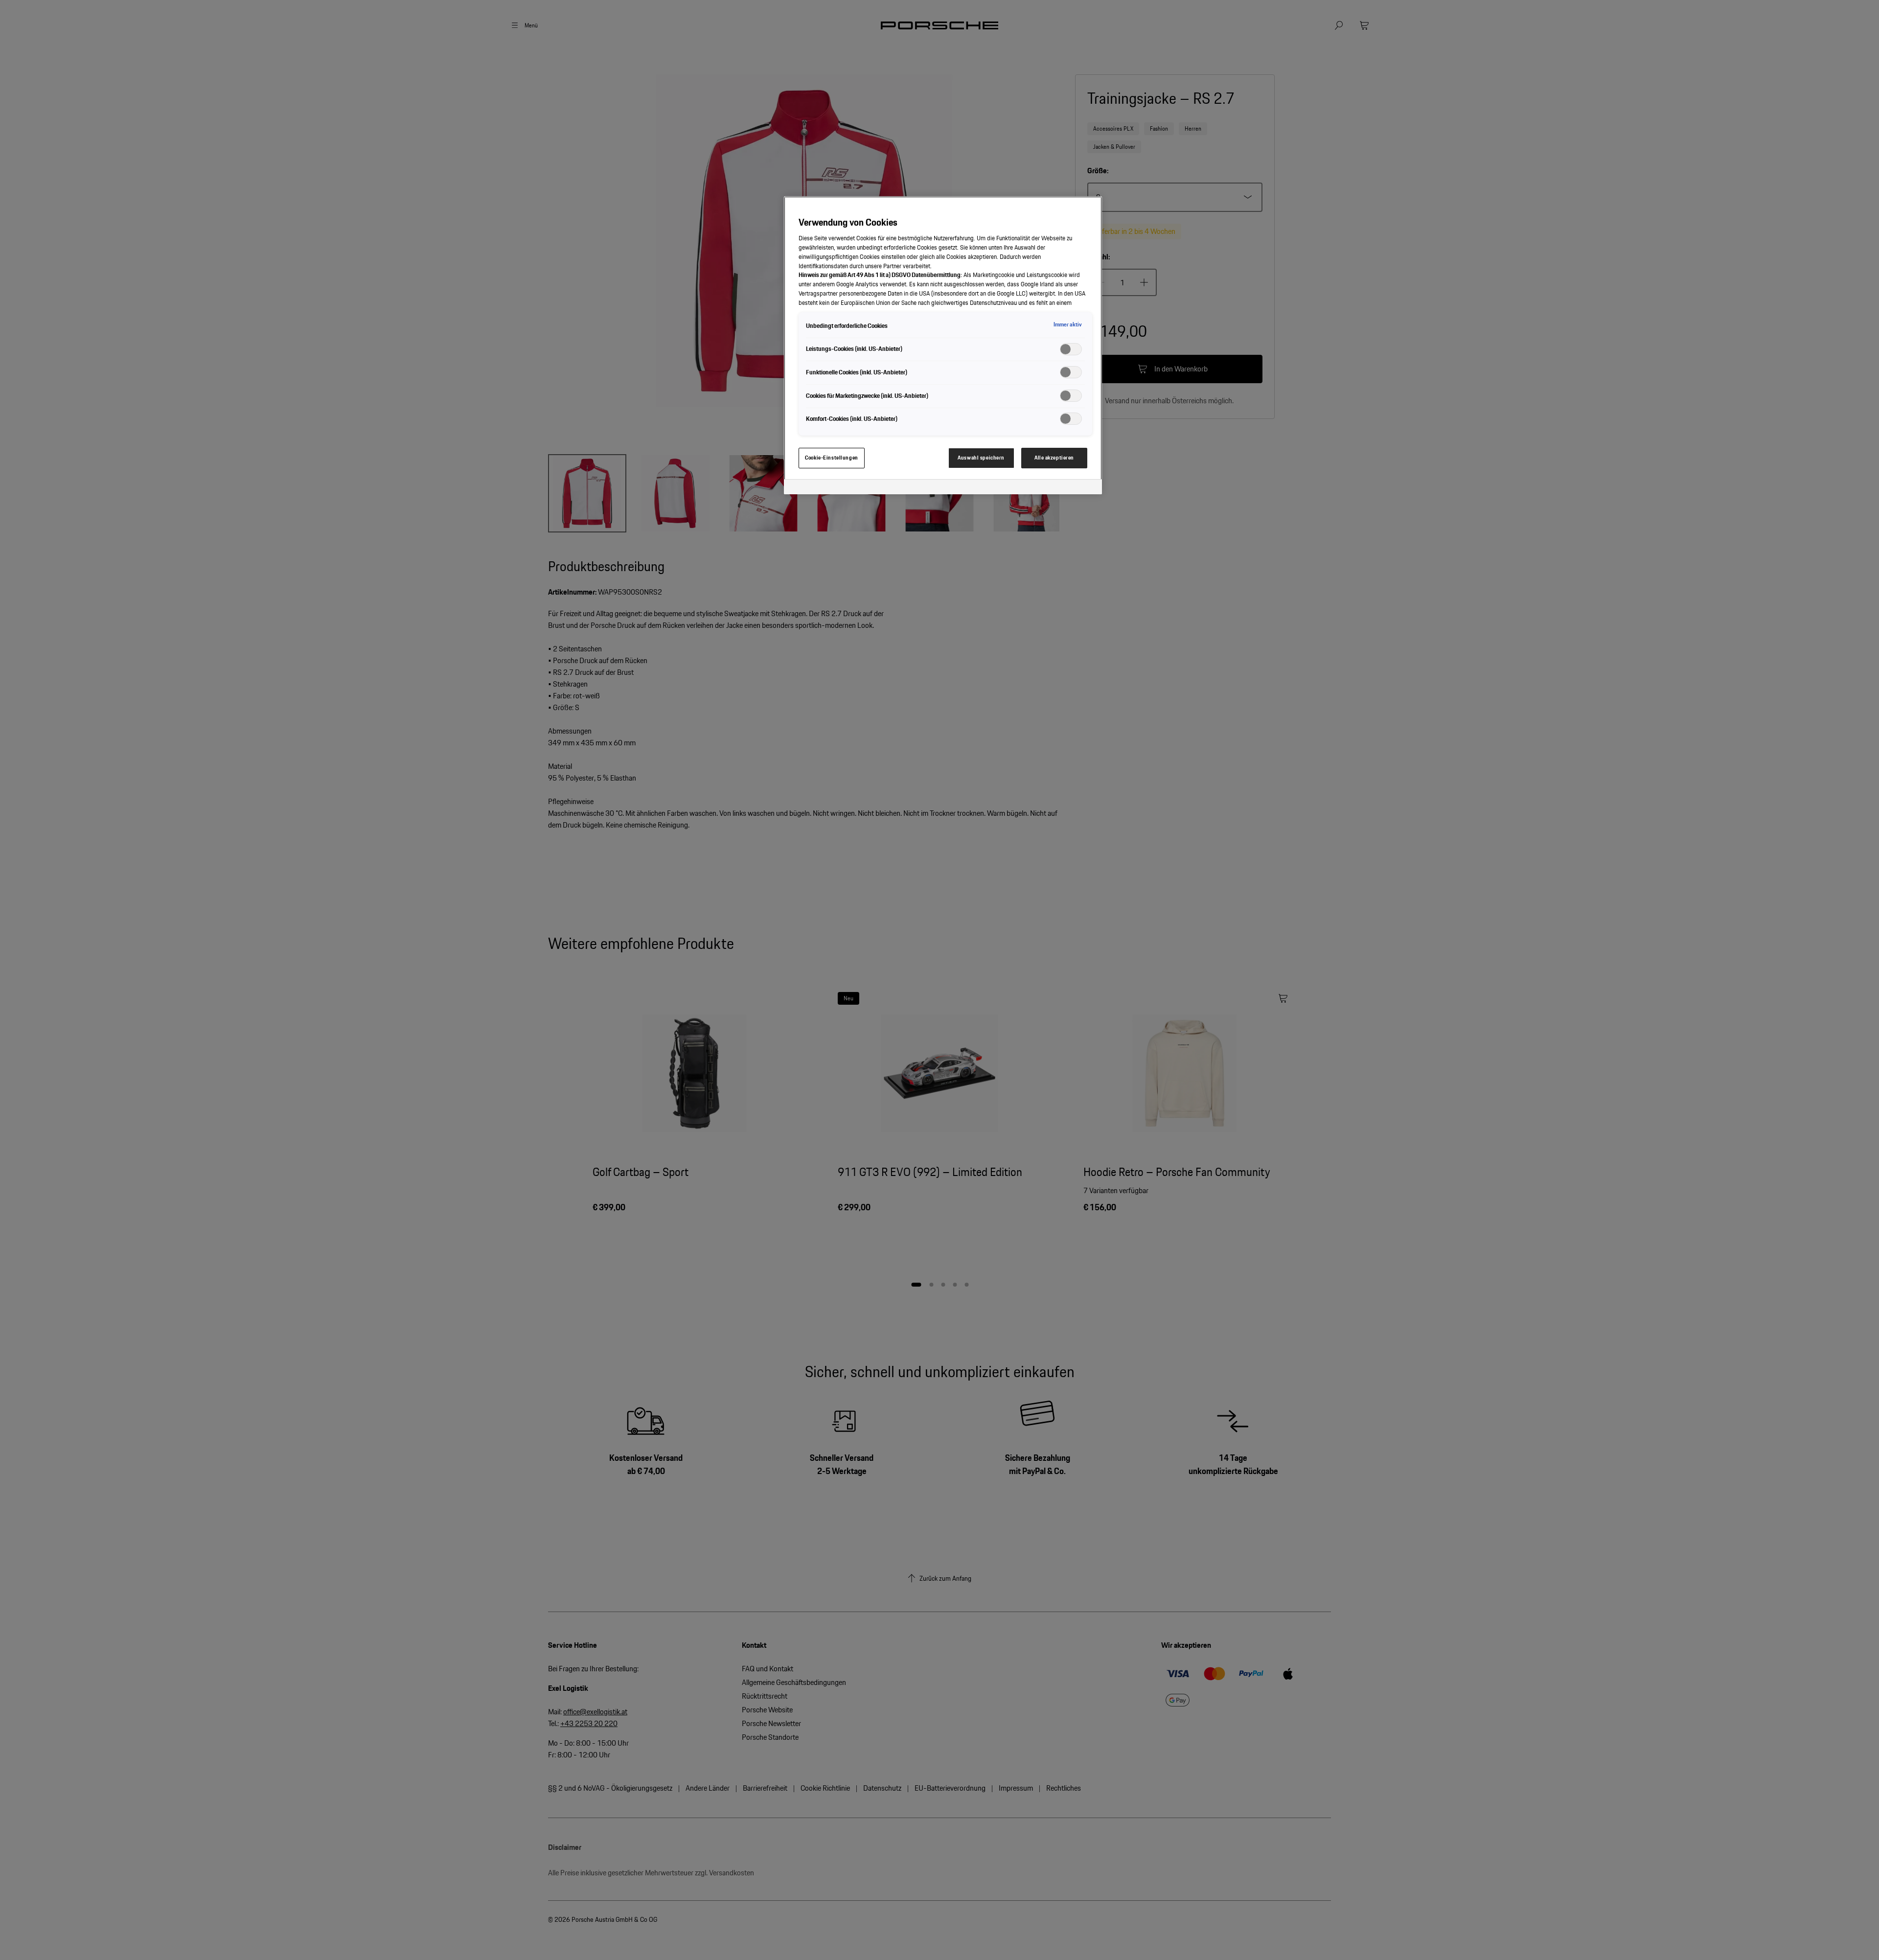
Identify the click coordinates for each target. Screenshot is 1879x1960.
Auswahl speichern (981, 458)
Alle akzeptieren (1054, 458)
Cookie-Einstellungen (831, 458)
